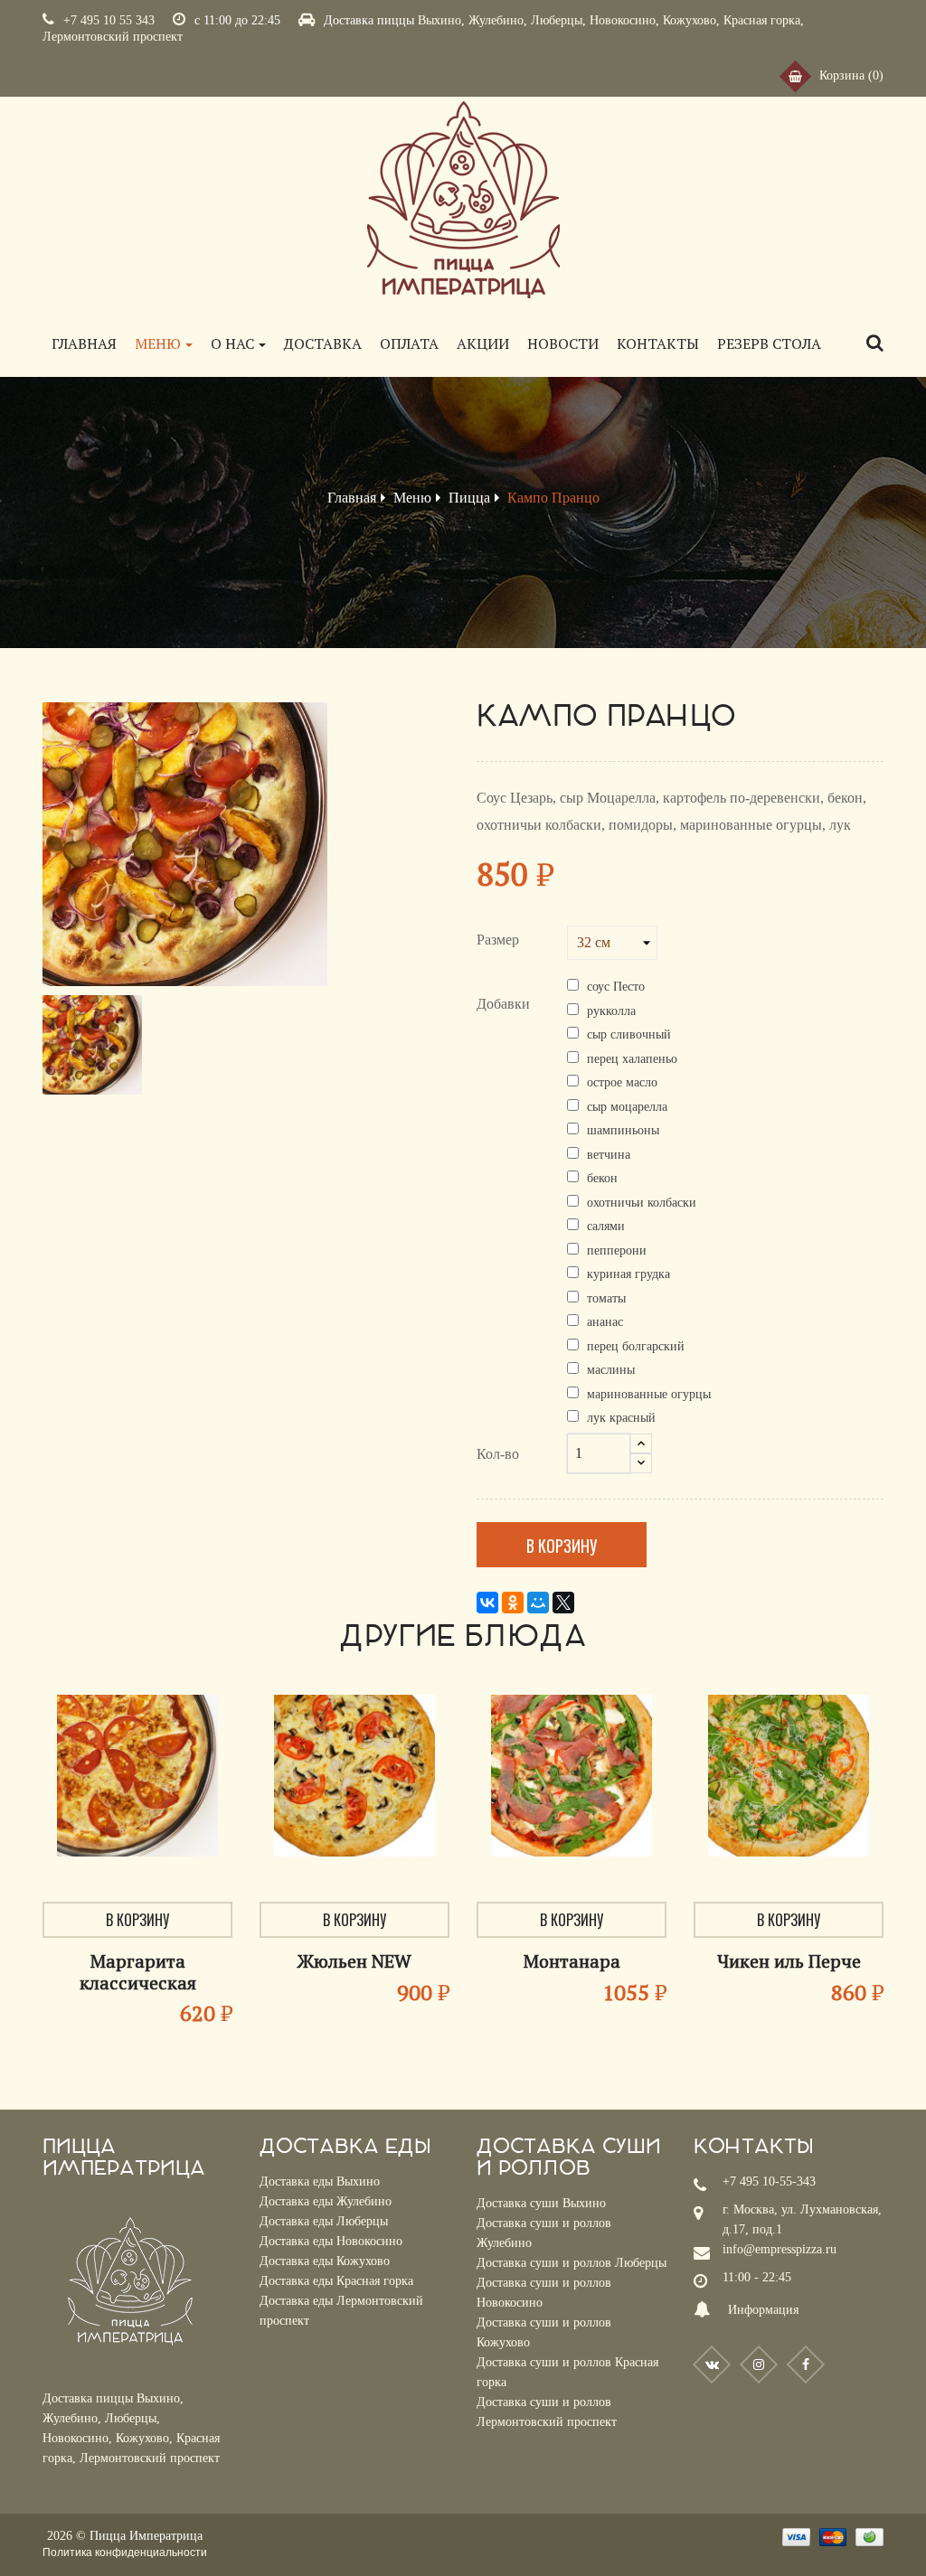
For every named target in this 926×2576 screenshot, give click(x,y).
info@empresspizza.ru (780, 2249)
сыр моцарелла (627, 1107)
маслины (611, 1370)
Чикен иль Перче (789, 1961)
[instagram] (759, 2364)
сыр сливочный (629, 1034)
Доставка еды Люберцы (324, 2221)
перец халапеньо (632, 1059)
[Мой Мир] (538, 1603)
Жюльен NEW (354, 1961)
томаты (606, 1298)
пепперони (617, 1250)
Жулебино (496, 20)
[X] (563, 1603)
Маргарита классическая (138, 1972)
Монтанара (572, 1961)
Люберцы (557, 20)
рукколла (611, 1011)
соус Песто (616, 987)
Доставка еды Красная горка (336, 2281)
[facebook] (806, 2364)
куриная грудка (628, 1274)
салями (606, 1226)
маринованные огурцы (649, 1394)
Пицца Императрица (146, 2536)
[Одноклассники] (513, 1603)
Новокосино (623, 20)
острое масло (622, 1082)
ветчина (609, 1155)
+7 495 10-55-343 (769, 2181)
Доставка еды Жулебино (326, 2201)
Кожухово (690, 20)
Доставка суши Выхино (541, 2203)
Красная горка (762, 20)
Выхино (439, 20)
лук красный (621, 1418)
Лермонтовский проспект (113, 37)
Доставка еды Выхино (320, 2181)
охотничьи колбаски (642, 1203)
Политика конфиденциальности (125, 2552)
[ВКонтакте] (487, 1603)
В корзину (562, 1546)
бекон (602, 1178)
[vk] (712, 2364)
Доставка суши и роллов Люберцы (572, 2263)
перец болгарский (636, 1346)
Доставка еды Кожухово (325, 2261)
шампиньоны (623, 1130)
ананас (605, 1322)
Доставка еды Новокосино (331, 2241)
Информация (763, 2310)
